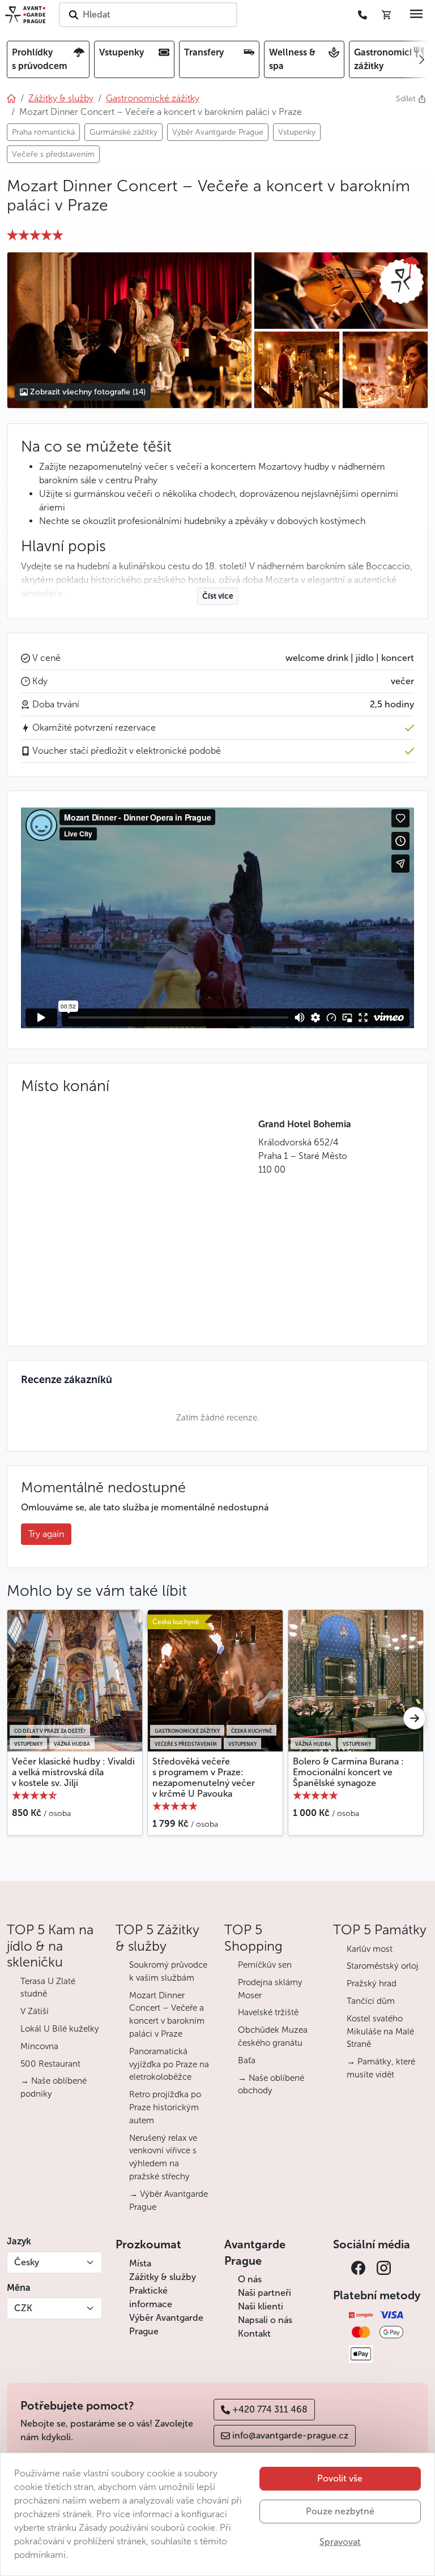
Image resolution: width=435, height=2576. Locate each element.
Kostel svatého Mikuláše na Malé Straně (380, 2032)
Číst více (218, 596)
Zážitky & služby (163, 2277)
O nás (250, 2279)
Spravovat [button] (340, 2542)
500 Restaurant (50, 2064)
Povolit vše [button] (340, 2478)
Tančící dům (371, 2001)
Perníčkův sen (265, 1965)
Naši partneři (265, 2293)
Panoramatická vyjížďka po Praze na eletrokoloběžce (169, 2064)
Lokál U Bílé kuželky (60, 2029)
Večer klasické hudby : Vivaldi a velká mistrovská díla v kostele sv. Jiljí (73, 1772)
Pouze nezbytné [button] (340, 2511)
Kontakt (254, 2334)
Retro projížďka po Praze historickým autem (165, 2107)
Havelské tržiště (268, 2012)
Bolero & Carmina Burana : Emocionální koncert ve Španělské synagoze (348, 1772)
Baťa (247, 2060)
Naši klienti (261, 2306)
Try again (46, 1534)
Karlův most (370, 1949)
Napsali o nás (265, 2320)
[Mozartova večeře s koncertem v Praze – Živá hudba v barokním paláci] (341, 291)
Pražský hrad (372, 1983)
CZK (23, 2308)
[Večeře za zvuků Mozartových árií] (129, 330)
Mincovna (39, 2046)
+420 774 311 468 (270, 2409)
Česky (27, 2262)
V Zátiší (35, 2011)
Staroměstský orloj (383, 1966)
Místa (140, 2263)
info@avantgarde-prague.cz (290, 2435)
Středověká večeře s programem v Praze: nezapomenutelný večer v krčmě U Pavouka (204, 1778)
